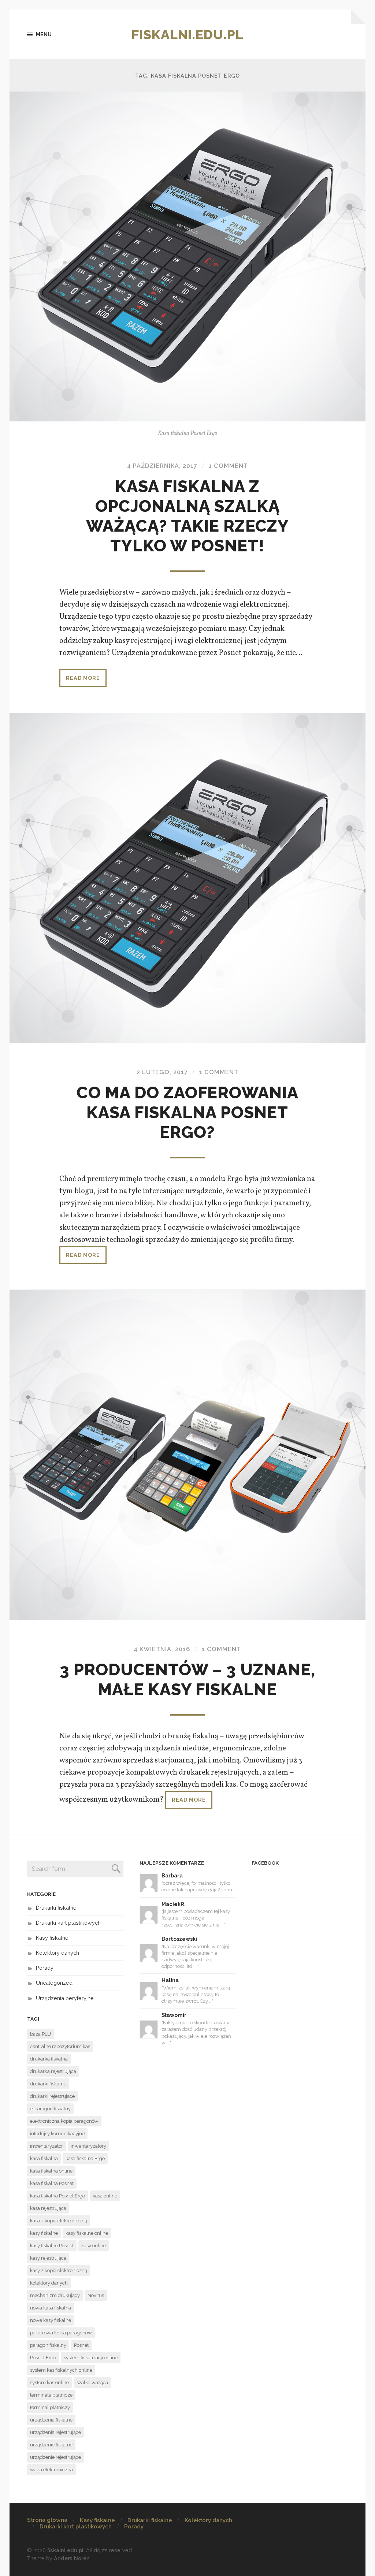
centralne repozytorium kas (60, 2046)
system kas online (49, 2383)
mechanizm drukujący (55, 2295)
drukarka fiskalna (49, 2059)
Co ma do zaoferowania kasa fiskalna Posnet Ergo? (187, 1112)
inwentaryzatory (88, 2146)
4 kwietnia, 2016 (162, 1649)
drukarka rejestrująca (53, 2071)
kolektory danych (49, 2283)
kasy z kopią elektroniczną (59, 2270)
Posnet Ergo (43, 2358)
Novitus (96, 2295)
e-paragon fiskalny (50, 2109)
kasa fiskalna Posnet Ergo (57, 2196)
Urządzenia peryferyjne (65, 1998)
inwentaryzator (47, 2146)
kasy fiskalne (44, 2233)
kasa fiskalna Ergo (85, 2158)
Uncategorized (54, 1983)
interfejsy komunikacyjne (57, 2134)
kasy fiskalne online (87, 2233)
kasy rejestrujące (48, 2258)
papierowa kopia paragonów (61, 2333)
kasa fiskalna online (51, 2171)
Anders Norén (72, 2558)
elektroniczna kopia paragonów (64, 2121)
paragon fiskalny (48, 2345)
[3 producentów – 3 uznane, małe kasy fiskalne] (188, 1455)
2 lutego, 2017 (162, 1072)
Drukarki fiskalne (56, 1908)
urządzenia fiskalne (51, 2420)
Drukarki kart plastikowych (68, 1923)
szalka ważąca (92, 2383)
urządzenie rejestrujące (55, 2457)
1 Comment (228, 466)
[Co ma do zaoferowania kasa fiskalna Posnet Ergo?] (188, 878)
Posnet (81, 2345)
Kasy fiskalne (52, 1938)
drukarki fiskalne (48, 2084)
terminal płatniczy (50, 2407)
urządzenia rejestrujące (55, 2432)
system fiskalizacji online (91, 2358)
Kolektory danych (57, 1953)
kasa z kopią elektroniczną (59, 2221)
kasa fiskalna (44, 2158)
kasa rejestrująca (48, 2208)
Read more (83, 678)
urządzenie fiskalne (51, 2445)
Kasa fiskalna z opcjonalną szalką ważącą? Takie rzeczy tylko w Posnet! (187, 516)
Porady (45, 1968)
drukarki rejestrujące (52, 2096)
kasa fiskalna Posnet (52, 2183)
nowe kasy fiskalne (51, 2320)
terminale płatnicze (51, 2395)
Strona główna (47, 2520)
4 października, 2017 (162, 466)
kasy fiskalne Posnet (52, 2246)
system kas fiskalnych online (61, 2370)
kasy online (94, 2246)
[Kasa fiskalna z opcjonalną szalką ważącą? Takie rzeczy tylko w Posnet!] (188, 256)
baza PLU (40, 2034)
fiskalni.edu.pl (187, 34)
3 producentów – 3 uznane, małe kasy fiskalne (187, 1680)
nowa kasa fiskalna (51, 2308)
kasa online (105, 2196)
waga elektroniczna (51, 2470)
